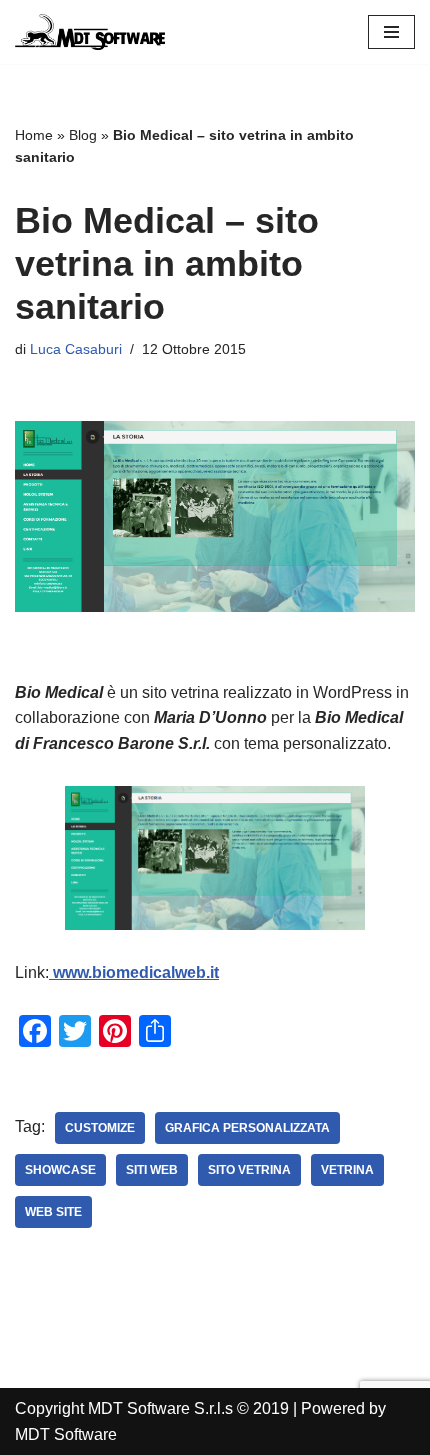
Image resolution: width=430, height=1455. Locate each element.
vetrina (347, 1170)
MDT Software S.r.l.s (162, 1408)
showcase (60, 1170)
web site (53, 1212)
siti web (152, 1170)
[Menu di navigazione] (391, 32)
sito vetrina (249, 1170)
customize (100, 1128)
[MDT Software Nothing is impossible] (90, 32)
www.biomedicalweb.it (134, 972)
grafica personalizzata (247, 1128)
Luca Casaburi (76, 349)
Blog (83, 135)
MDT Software (66, 1434)
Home (34, 135)
